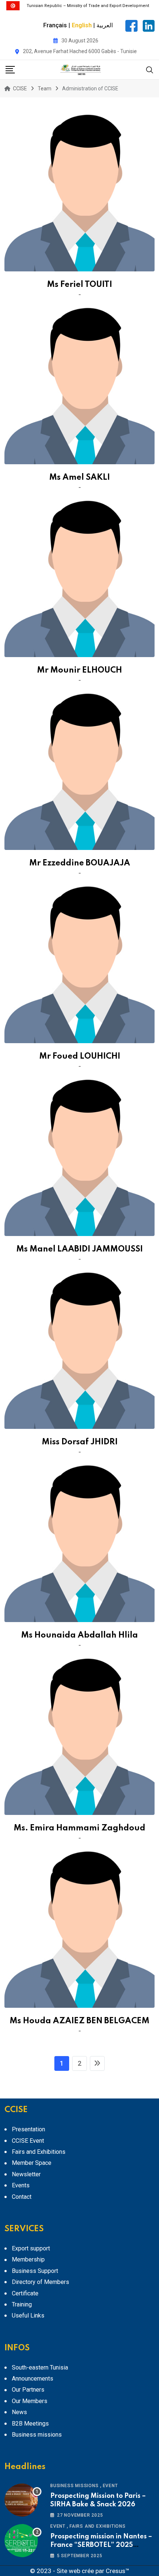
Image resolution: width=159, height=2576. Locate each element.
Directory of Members (40, 2282)
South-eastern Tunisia (40, 2367)
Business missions (37, 2435)
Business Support (35, 2271)
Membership (28, 2259)
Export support (31, 2248)
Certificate (25, 2293)
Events (21, 2185)
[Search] (150, 70)
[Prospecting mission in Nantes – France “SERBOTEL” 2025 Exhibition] (23, 2541)
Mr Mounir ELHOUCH (79, 670)
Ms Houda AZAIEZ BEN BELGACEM (79, 2021)
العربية (105, 25)
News (19, 2412)
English (82, 25)
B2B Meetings (30, 2424)
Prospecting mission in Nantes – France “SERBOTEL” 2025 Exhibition (101, 2545)
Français (55, 25)
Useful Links (28, 2315)
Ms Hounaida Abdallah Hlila (79, 1635)
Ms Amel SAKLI (79, 478)
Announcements (33, 2379)
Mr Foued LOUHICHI (80, 1056)
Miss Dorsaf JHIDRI (80, 1442)
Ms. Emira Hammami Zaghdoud (79, 1828)
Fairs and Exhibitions (39, 2152)
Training (22, 2304)
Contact (22, 2197)
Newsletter (26, 2174)
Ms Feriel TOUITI (79, 285)
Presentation (28, 2129)
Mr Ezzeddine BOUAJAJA (80, 863)
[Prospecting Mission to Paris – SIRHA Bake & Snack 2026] (23, 2500)
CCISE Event (28, 2141)
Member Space (32, 2163)
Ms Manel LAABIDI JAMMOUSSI (79, 1249)
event (110, 2486)
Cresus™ (118, 2571)
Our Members (30, 2401)
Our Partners (28, 2390)
